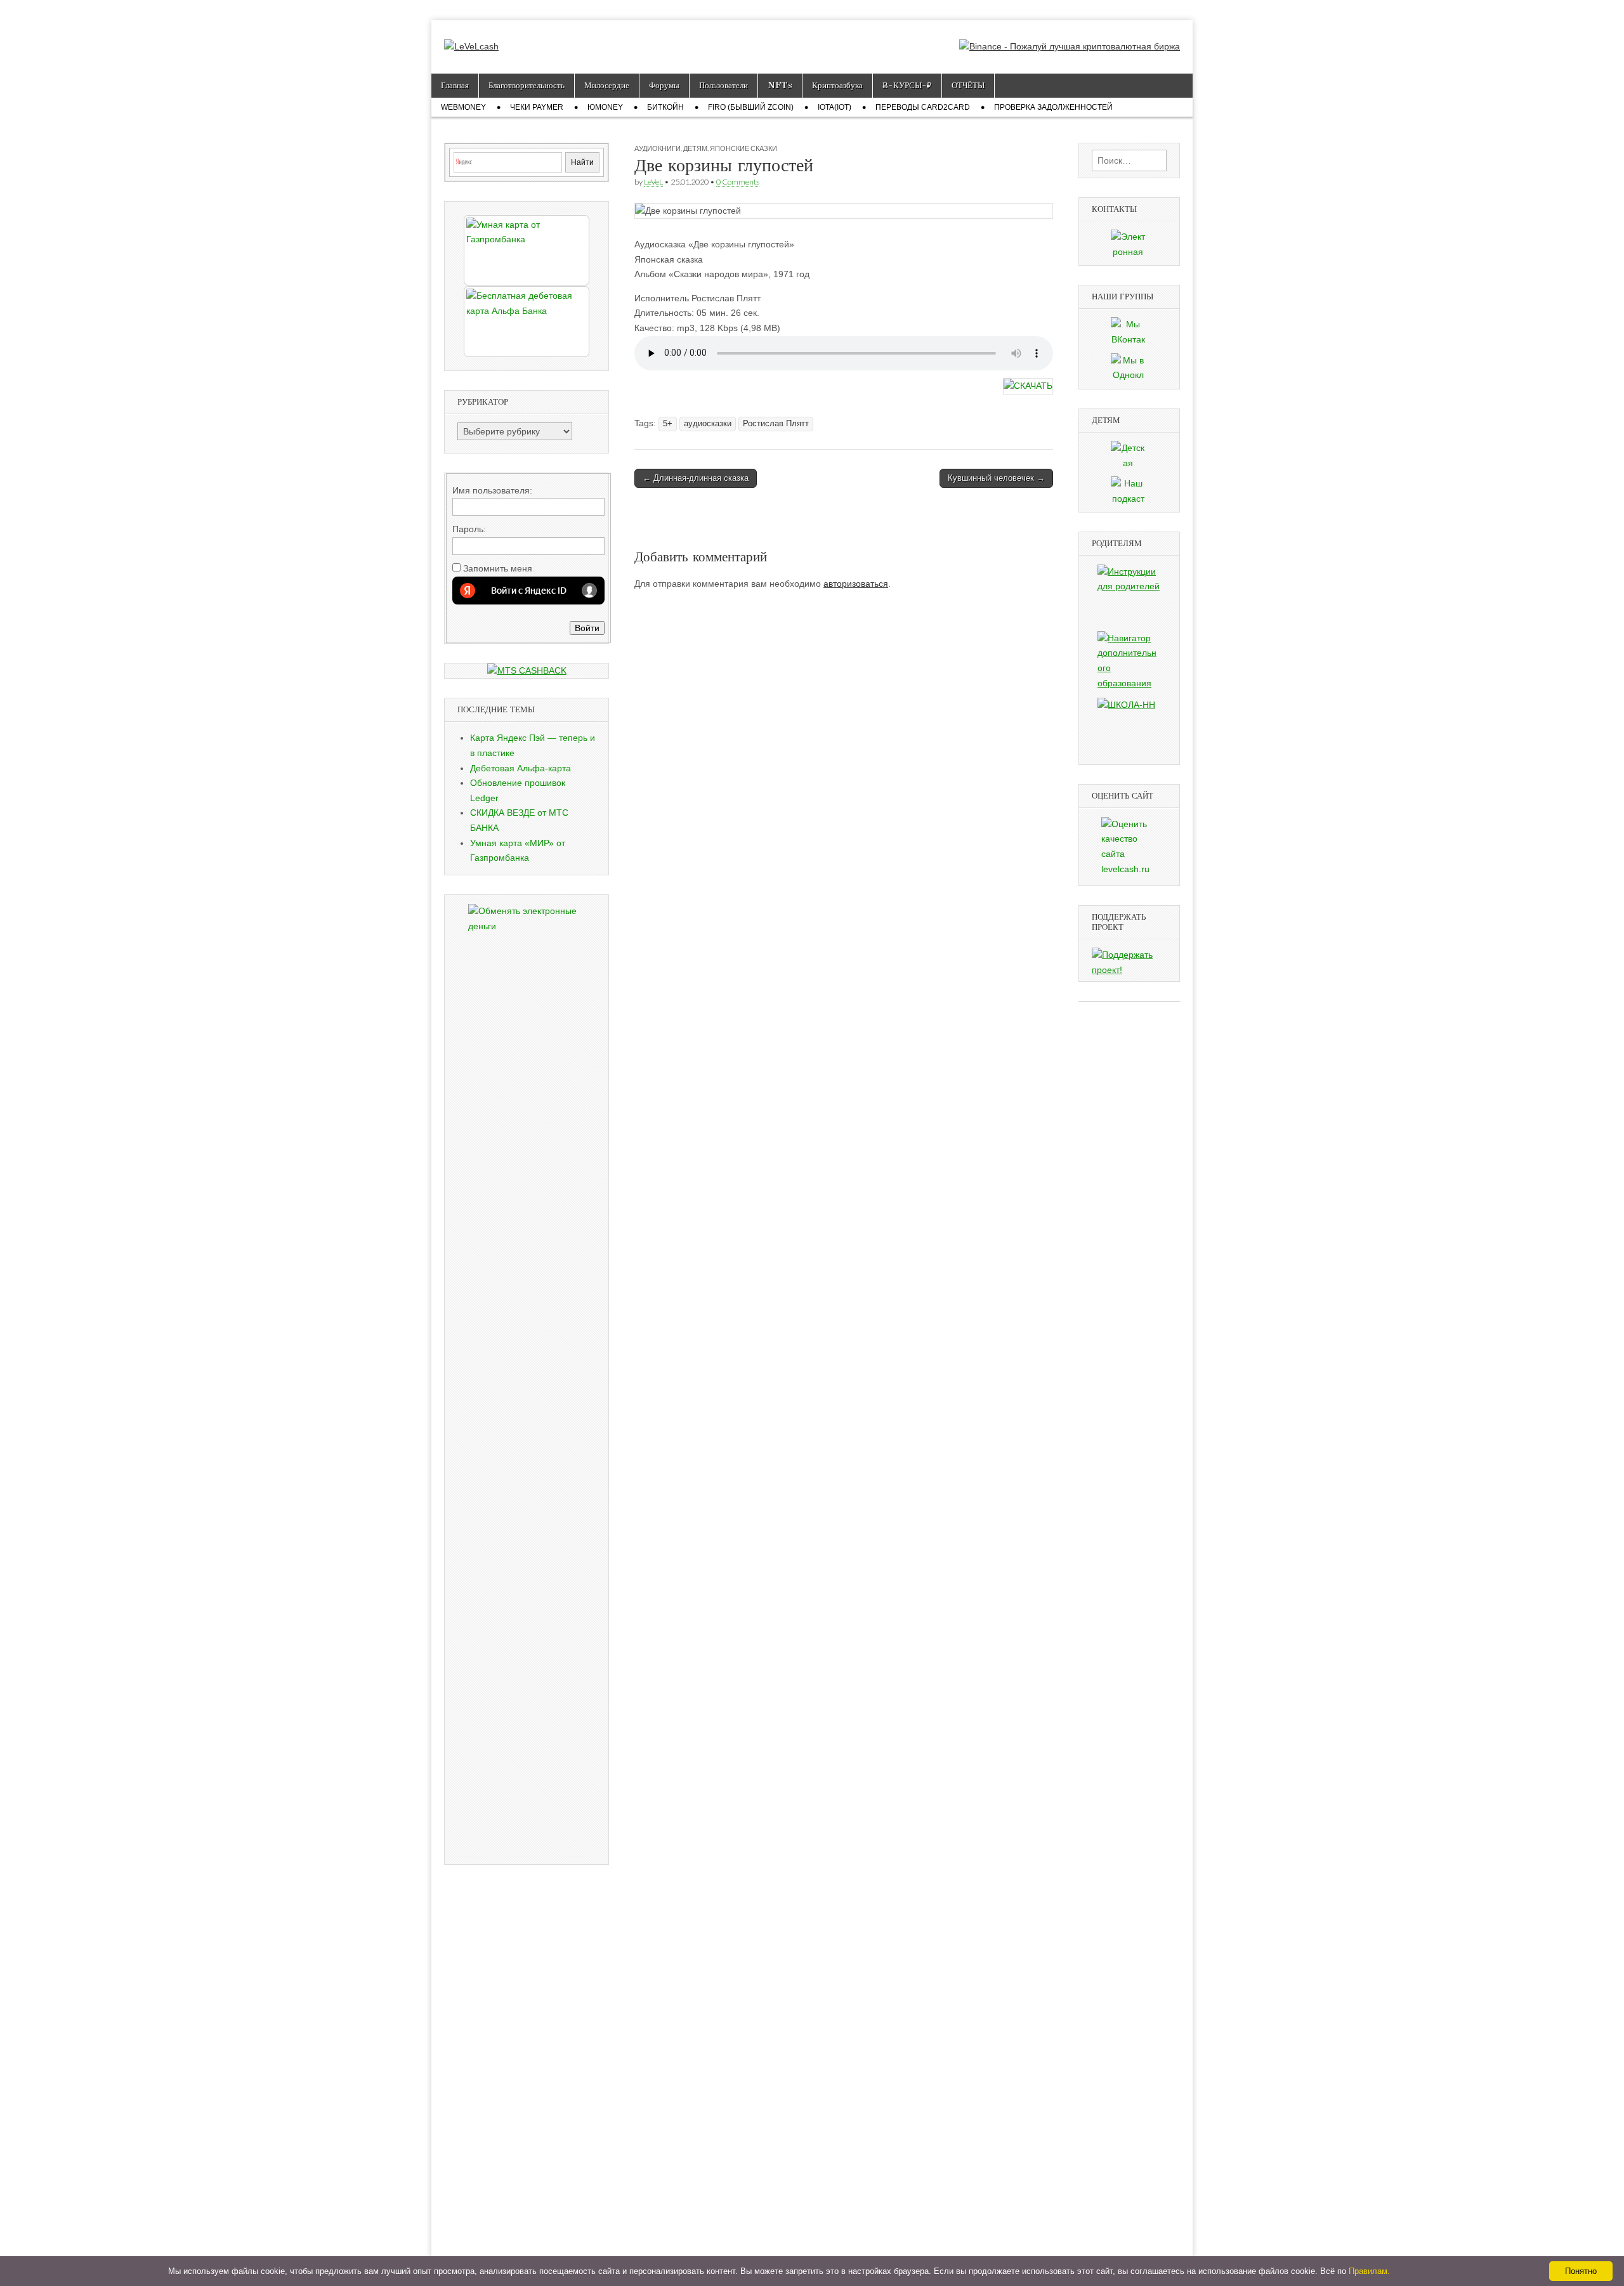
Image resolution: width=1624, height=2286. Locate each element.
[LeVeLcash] (471, 37)
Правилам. (1369, 2271)
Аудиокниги (658, 148)
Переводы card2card (923, 107)
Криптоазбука (837, 85)
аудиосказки (708, 424)
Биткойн (665, 107)
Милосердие (607, 85)
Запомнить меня (498, 568)
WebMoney (463, 107)
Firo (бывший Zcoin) (751, 107)
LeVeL (653, 182)
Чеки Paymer (537, 107)
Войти (587, 628)
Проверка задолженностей (1053, 107)
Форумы (664, 85)
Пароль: (469, 529)
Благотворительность (527, 85)
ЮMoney (605, 107)
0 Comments (738, 182)
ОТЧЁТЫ (968, 85)
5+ (668, 424)
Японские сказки (743, 148)
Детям (695, 148)
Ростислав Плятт (776, 424)
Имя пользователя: (492, 490)
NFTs (780, 85)
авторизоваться (856, 584)
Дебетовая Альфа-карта (521, 768)
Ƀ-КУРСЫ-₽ (907, 85)
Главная (455, 85)
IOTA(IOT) (835, 107)
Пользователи (724, 85)
